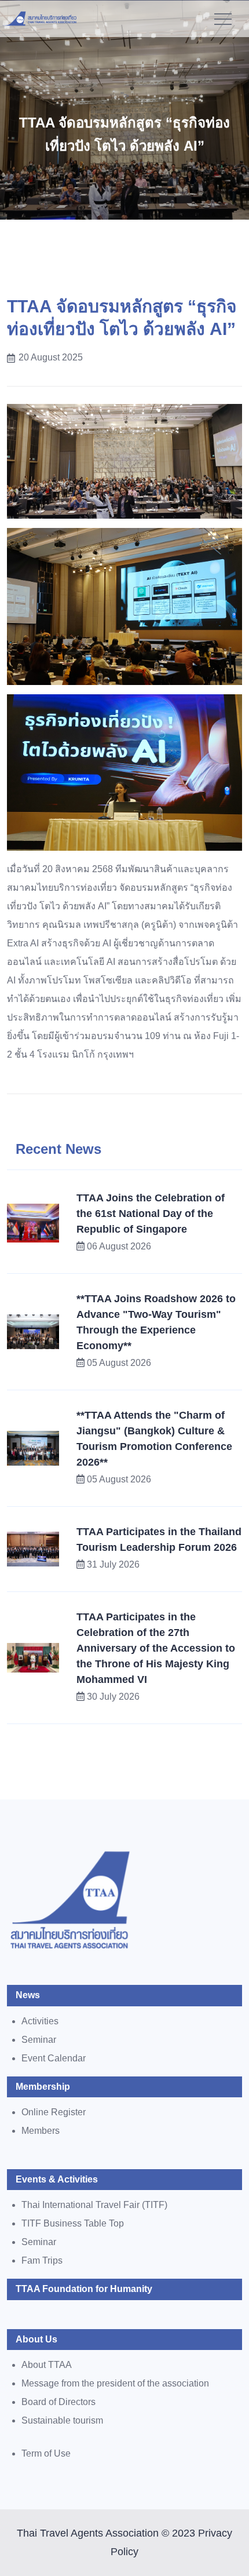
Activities (40, 2021)
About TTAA (47, 2365)
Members (41, 2131)
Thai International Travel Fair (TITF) (94, 2205)
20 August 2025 (51, 357)
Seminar (39, 2040)
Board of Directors (58, 2402)
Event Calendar (54, 2058)
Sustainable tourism (62, 2420)
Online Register (54, 2112)
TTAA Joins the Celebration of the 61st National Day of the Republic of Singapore (151, 1214)
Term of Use (46, 2453)
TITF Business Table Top (73, 2223)
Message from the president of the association (115, 2383)
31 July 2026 (113, 1564)
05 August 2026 (119, 1363)
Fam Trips (42, 2260)
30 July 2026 (113, 1697)
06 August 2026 (119, 1246)
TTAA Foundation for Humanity (84, 2289)
